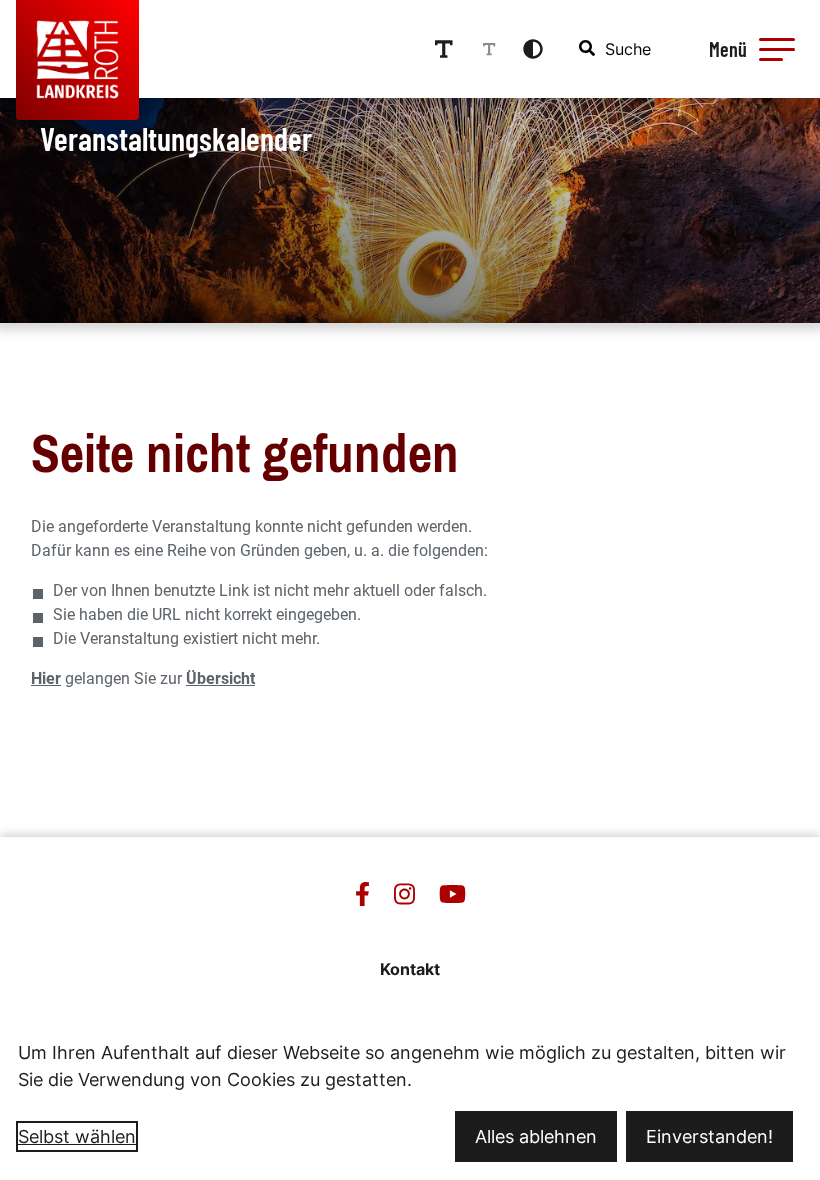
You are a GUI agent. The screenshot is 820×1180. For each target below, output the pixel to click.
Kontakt (410, 969)
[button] (777, 49)
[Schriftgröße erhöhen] (444, 49)
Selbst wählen (77, 1136)
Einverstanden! (709, 1136)
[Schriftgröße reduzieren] (489, 49)
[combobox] (616, 49)
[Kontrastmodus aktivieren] (533, 49)
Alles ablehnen (536, 1136)
